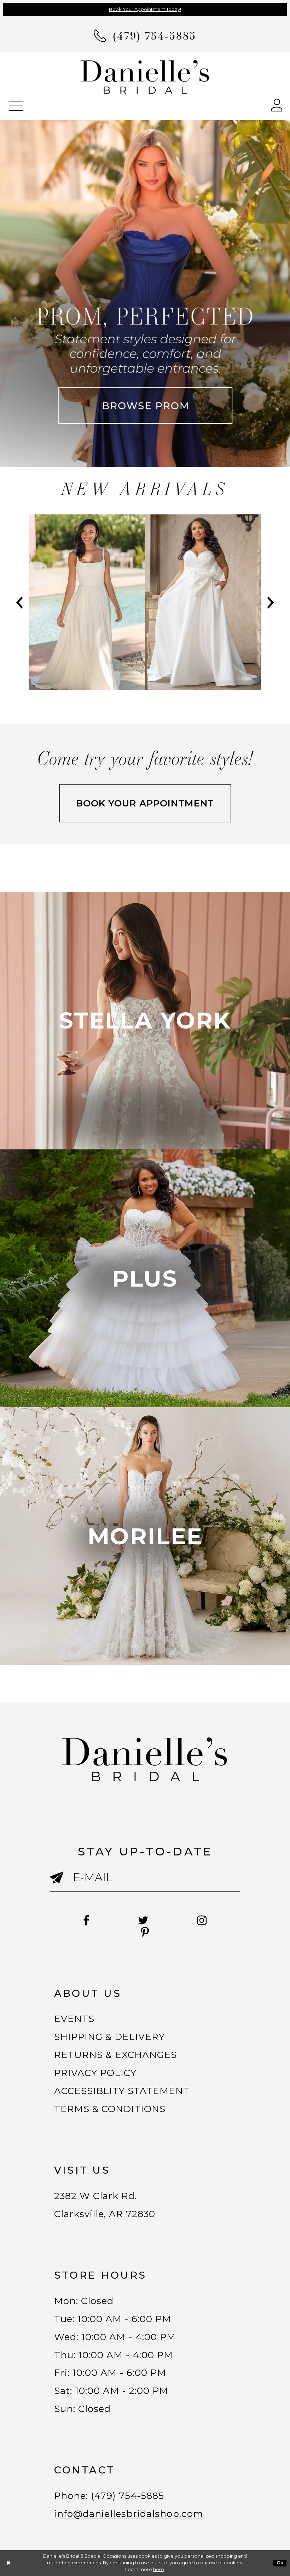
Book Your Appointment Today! (145, 9)
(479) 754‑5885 (128, 2496)
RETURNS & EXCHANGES (116, 2055)
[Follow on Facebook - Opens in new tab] (86, 1921)
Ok (280, 2563)
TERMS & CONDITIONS (110, 2109)
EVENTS (74, 2019)
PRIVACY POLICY (95, 2073)
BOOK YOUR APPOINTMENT (145, 803)
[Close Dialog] (8, 2563)
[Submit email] (62, 1884)
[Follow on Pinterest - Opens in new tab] (145, 1933)
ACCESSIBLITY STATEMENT (122, 2091)
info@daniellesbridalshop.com (129, 2514)
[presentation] (87, 602)
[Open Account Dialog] (277, 104)
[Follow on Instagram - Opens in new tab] (202, 1921)
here (159, 2569)
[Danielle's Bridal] (145, 77)
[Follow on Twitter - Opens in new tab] (143, 1921)
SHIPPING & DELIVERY (110, 2037)
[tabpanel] (87, 602)
